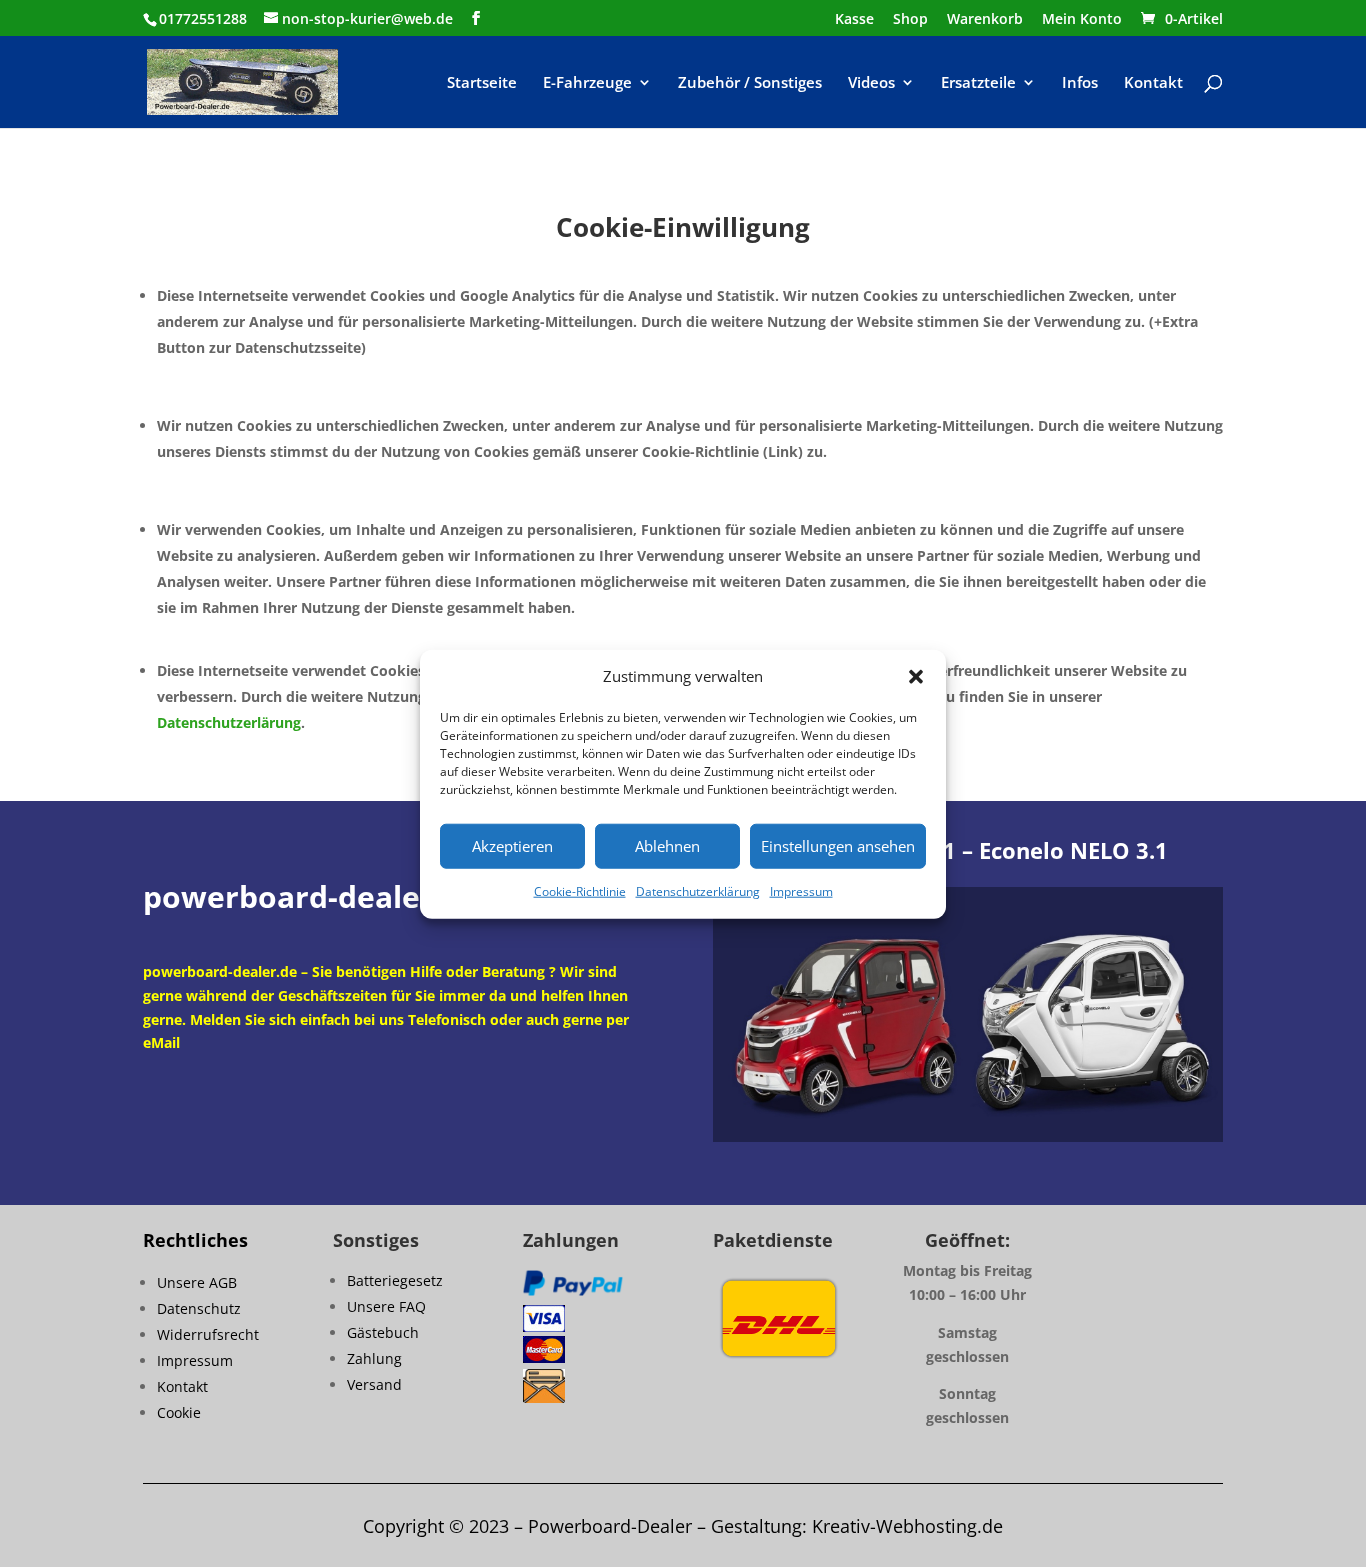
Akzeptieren (512, 846)
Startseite (482, 83)
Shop (910, 20)
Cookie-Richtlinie (580, 891)
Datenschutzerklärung (698, 891)
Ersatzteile (978, 83)
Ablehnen (667, 846)
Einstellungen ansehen (838, 846)
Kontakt (1153, 83)
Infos (1080, 83)
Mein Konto (1082, 20)
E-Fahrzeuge (587, 83)
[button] (916, 677)
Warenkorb (985, 20)
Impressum (801, 891)
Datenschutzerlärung (229, 722)
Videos (871, 83)
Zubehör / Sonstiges (750, 83)
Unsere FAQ (386, 1306)
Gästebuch (383, 1332)
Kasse (854, 20)
